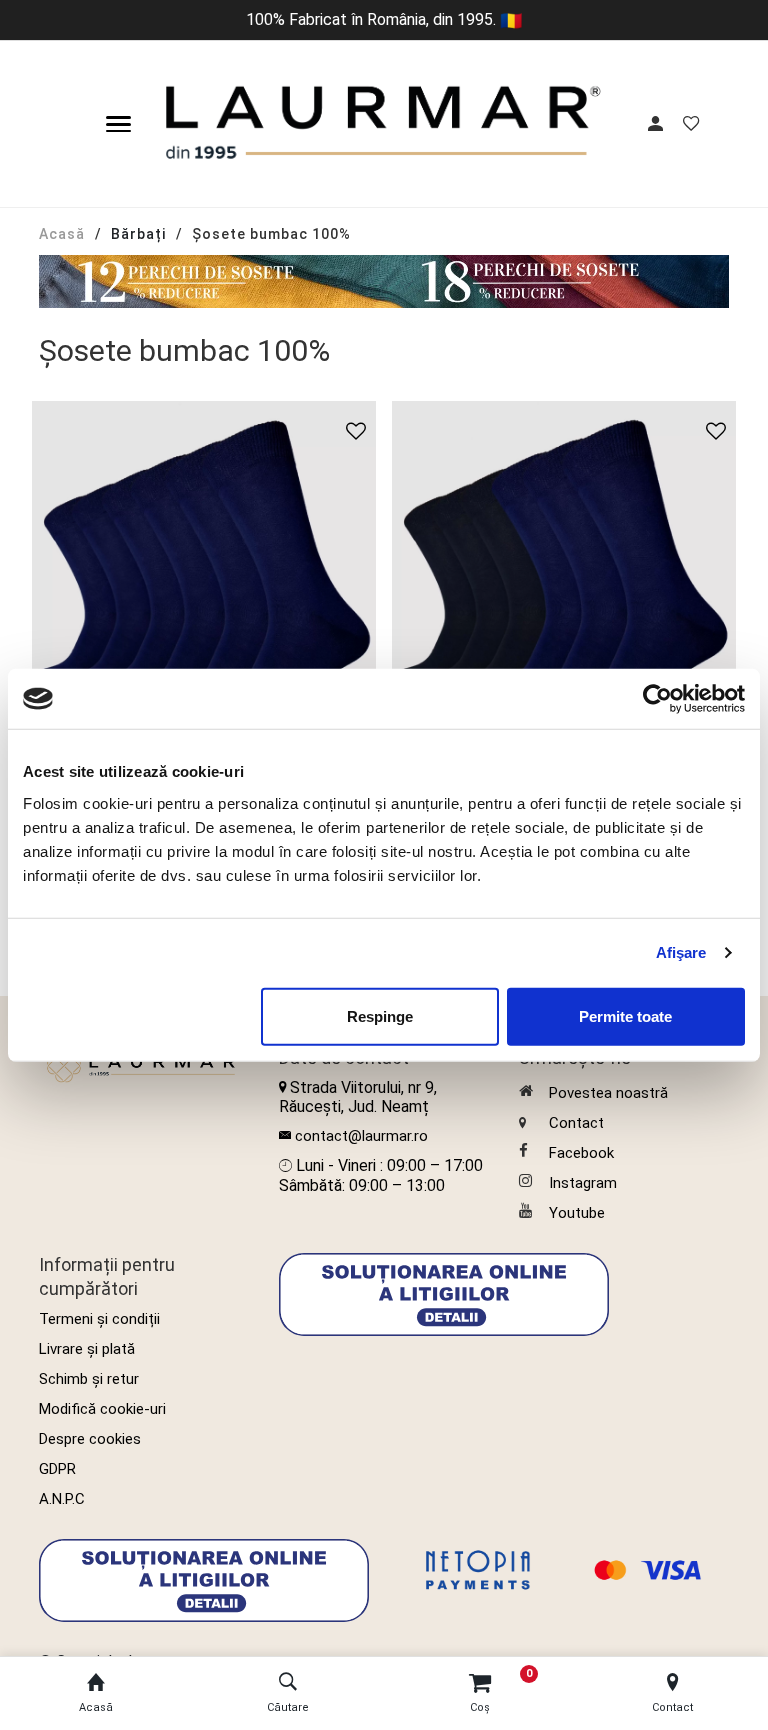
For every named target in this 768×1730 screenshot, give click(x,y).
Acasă (62, 234)
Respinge (380, 1015)
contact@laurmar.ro (361, 1136)
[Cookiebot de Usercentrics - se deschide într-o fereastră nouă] (657, 699)
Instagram (583, 1183)
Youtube (577, 1213)
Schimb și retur (89, 1379)
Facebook (581, 1153)
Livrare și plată (87, 1349)
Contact (576, 1123)
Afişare (681, 952)
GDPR (57, 1469)
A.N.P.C (62, 1499)
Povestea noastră (608, 1093)
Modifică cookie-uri (102, 1409)
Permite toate (625, 1015)
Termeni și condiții (99, 1319)
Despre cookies (90, 1439)
